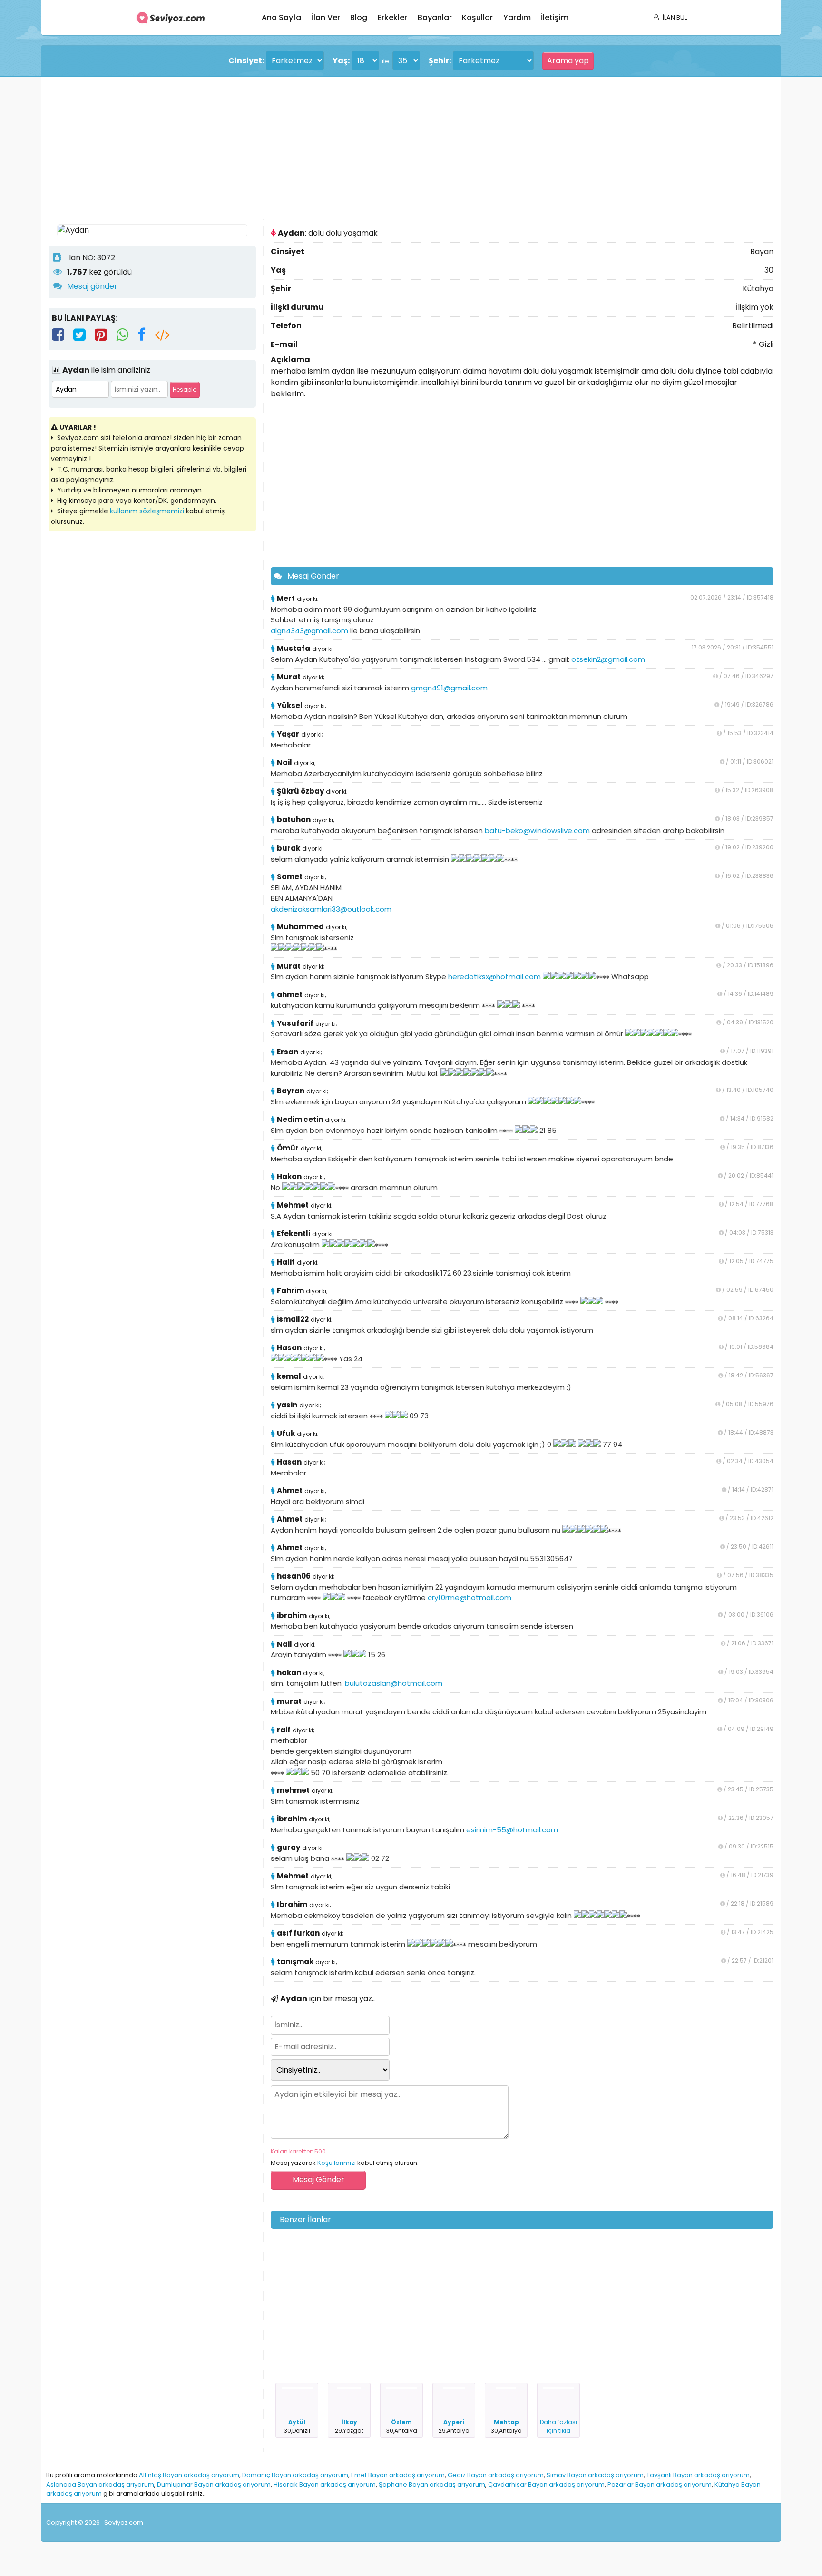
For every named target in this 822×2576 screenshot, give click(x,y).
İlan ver (326, 17)
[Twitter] (79, 335)
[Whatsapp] (122, 335)
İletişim (555, 17)
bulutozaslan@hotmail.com (394, 1683)
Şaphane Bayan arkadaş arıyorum (432, 2484)
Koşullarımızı (337, 2163)
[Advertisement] (332, 148)
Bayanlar (435, 17)
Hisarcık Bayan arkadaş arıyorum (325, 2484)
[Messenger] (142, 335)
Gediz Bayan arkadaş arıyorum (496, 2475)
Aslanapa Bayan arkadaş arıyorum (100, 2484)
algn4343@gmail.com (309, 631)
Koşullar (477, 17)
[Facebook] (58, 335)
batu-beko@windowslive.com (537, 831)
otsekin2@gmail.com (608, 659)
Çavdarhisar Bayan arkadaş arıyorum (546, 2484)
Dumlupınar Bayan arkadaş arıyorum (214, 2484)
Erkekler (392, 17)
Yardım (517, 17)
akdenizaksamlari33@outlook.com (331, 909)
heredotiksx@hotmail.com (494, 977)
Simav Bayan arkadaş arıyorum (595, 2475)
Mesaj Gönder (313, 576)
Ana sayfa (281, 17)
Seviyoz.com (124, 2522)
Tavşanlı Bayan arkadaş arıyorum (698, 2475)
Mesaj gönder (92, 286)
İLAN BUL (675, 17)
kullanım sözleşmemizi (147, 511)
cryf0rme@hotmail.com (470, 1598)
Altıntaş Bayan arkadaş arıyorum (189, 2475)
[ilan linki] (162, 335)
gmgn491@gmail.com (449, 688)
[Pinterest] (101, 335)
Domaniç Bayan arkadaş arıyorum (295, 2475)
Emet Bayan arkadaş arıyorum (398, 2475)
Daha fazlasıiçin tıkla (558, 2426)
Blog (359, 17)
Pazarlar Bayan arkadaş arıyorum (660, 2484)
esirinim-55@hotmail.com (512, 1830)
